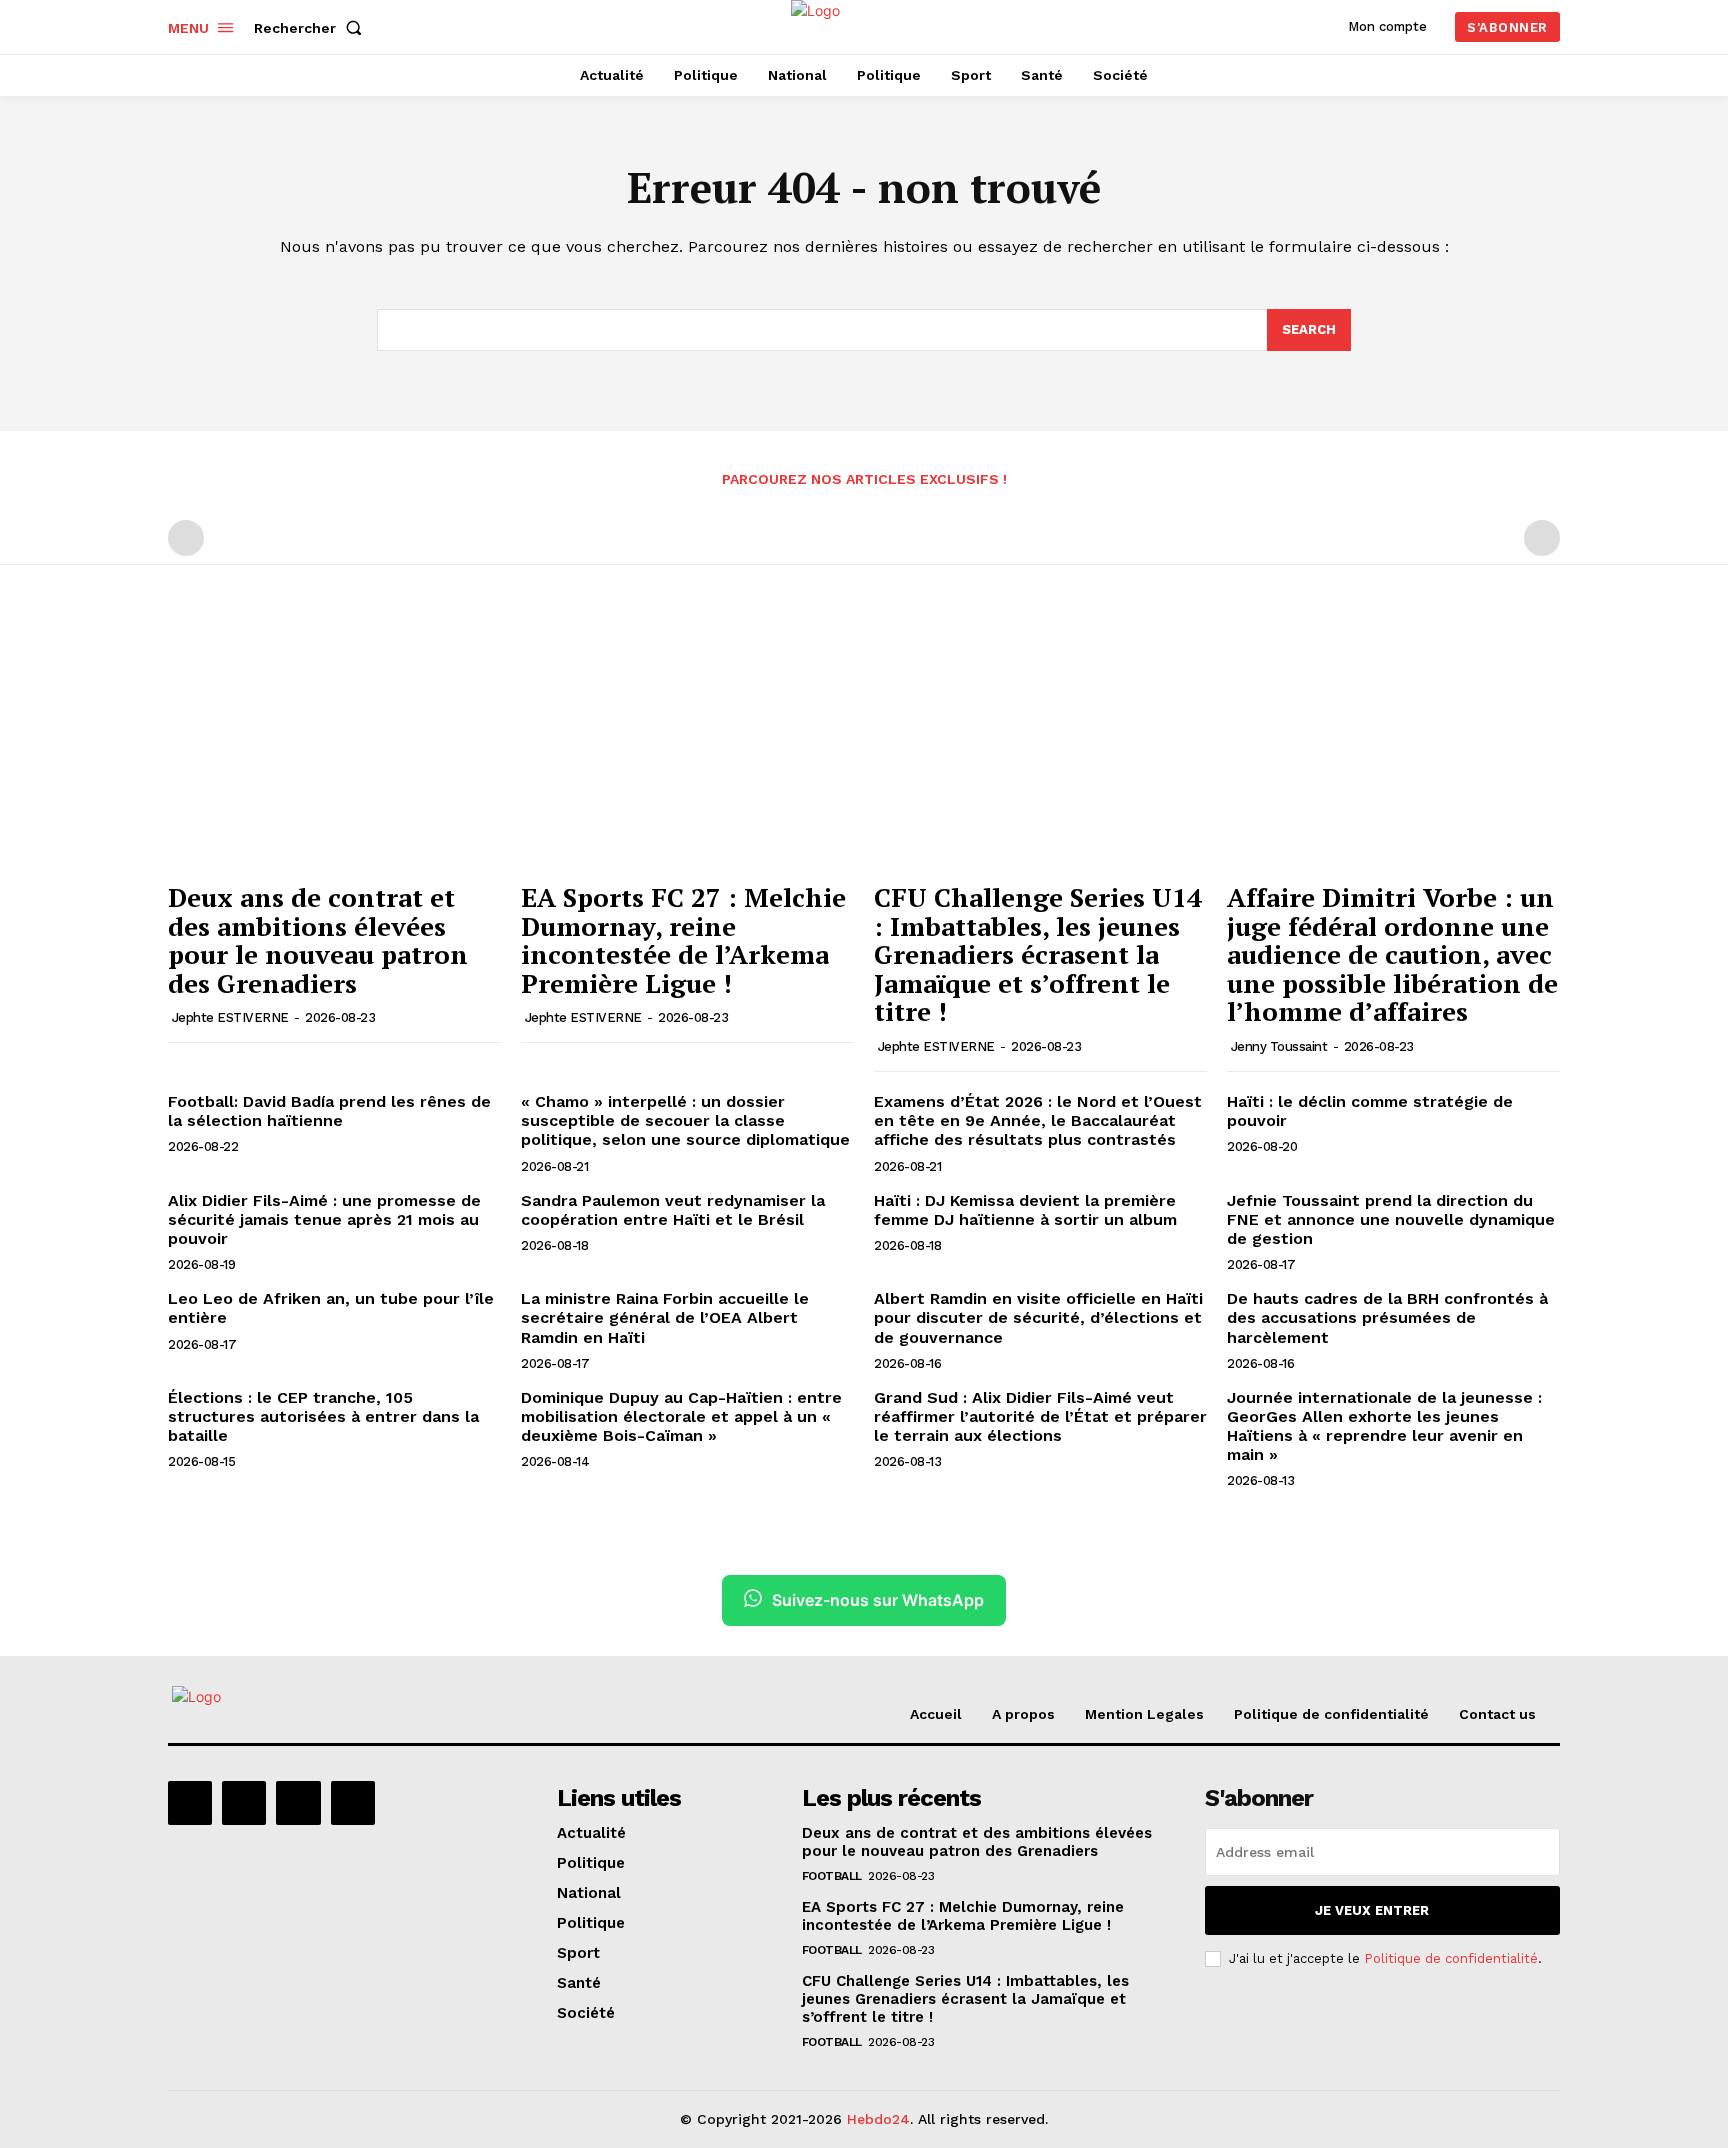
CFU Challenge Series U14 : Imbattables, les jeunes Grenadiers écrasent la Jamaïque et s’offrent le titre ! (1038, 954)
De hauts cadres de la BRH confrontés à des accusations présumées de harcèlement (1387, 1317)
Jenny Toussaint (1279, 1046)
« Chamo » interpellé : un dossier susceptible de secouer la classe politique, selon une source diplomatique (685, 1120)
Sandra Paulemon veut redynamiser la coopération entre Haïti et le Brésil (673, 1210)
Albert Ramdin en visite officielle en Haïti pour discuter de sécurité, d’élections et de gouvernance (1038, 1317)
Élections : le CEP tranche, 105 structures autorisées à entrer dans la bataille (323, 1416)
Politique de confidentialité (1451, 1958)
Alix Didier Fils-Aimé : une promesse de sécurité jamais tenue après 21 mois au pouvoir (324, 1219)
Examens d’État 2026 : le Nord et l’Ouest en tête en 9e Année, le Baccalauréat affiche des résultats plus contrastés (1038, 1120)
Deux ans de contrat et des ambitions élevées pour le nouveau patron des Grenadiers (318, 940)
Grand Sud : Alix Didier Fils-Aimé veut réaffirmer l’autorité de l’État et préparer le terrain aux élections (1040, 1416)
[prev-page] (186, 538)
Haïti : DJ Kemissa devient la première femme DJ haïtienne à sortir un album (1025, 1210)
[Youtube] (353, 1803)
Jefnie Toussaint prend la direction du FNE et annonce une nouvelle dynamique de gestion (1391, 1219)
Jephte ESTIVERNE (230, 1017)
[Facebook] (190, 1803)
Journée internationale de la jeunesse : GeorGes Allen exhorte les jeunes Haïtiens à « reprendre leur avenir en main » (1384, 1426)
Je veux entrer (1372, 1910)
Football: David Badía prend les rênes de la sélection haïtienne (329, 1111)
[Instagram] (244, 1803)
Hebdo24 (878, 2119)
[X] (298, 1803)
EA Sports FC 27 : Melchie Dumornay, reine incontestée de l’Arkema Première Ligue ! (683, 940)
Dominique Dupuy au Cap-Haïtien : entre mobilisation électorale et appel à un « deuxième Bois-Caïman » (681, 1416)
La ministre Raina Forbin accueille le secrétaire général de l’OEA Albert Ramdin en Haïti (665, 1317)
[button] (312, 28)
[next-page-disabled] (1542, 538)
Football (832, 1876)
